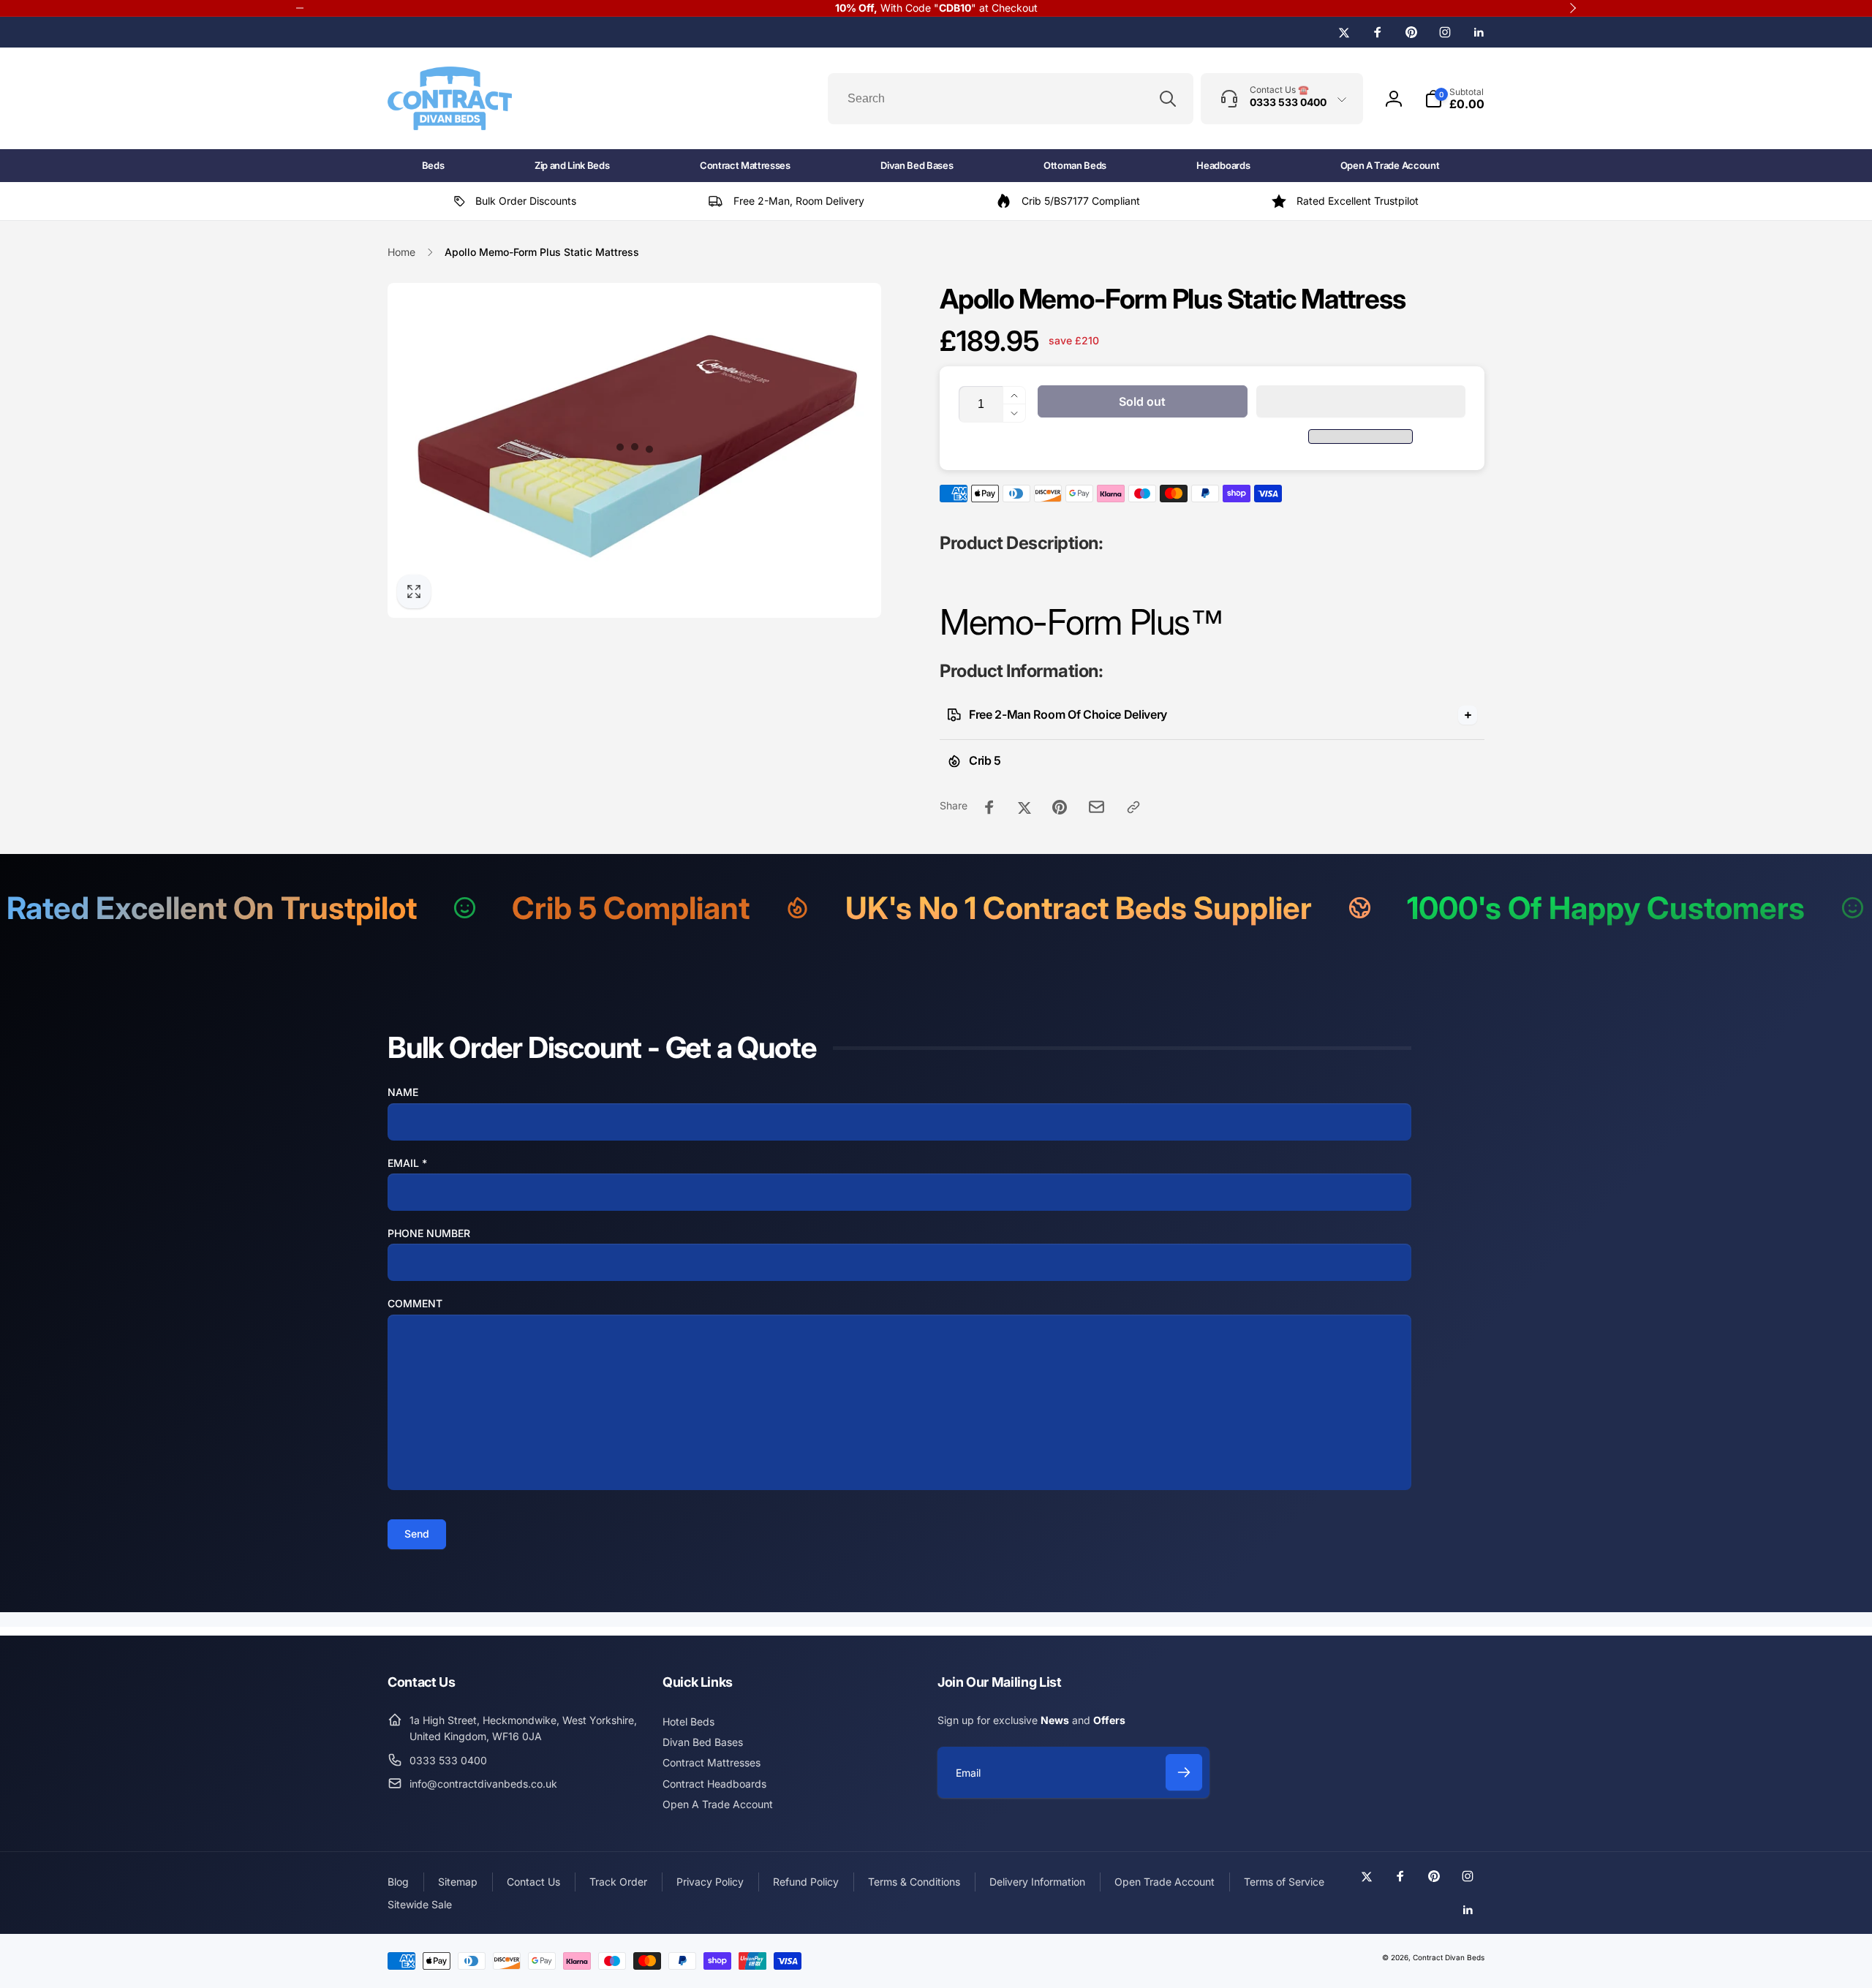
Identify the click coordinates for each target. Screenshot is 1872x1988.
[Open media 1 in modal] (634, 450)
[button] (1361, 401)
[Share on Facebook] (989, 807)
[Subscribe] (1184, 1772)
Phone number (429, 1233)
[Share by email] (1097, 807)
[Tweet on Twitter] (1024, 807)
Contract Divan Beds (1449, 1957)
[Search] (1168, 99)
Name (403, 1092)
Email (407, 1163)
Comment (415, 1303)
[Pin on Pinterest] (1060, 807)
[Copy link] (1133, 807)
